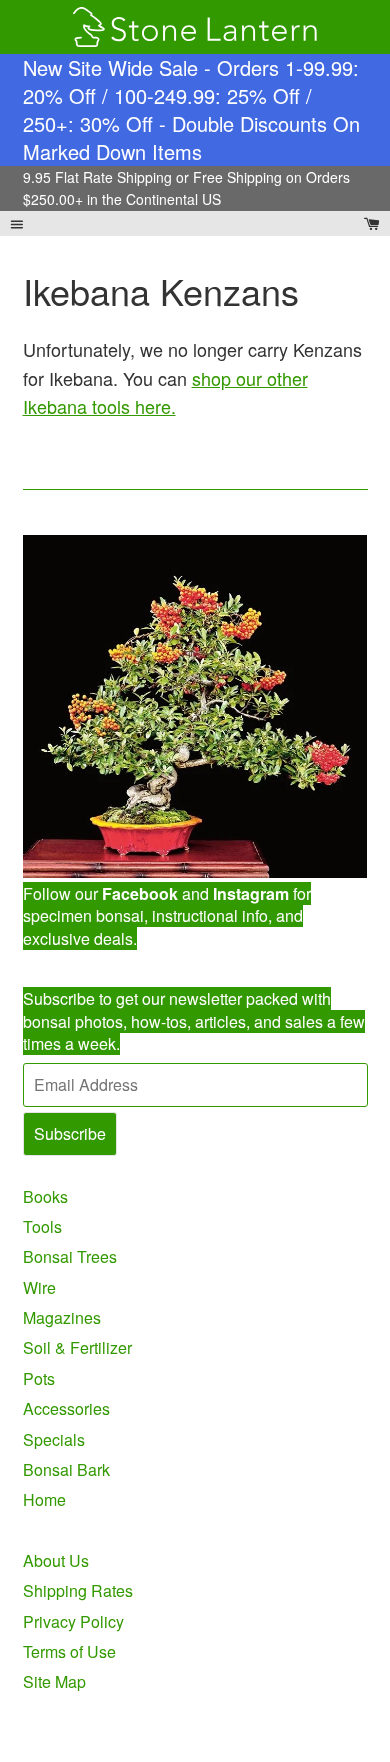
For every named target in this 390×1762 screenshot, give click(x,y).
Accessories (66, 1408)
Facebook (140, 893)
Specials (54, 1439)
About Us (56, 1560)
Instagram (251, 893)
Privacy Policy (73, 1621)
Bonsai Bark (66, 1469)
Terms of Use (69, 1651)
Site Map (54, 1681)
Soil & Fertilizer (77, 1347)
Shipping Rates (78, 1590)
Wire (39, 1287)
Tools (42, 1226)
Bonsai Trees (70, 1256)
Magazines (62, 1317)
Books (45, 1196)
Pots (39, 1378)
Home (44, 1499)
